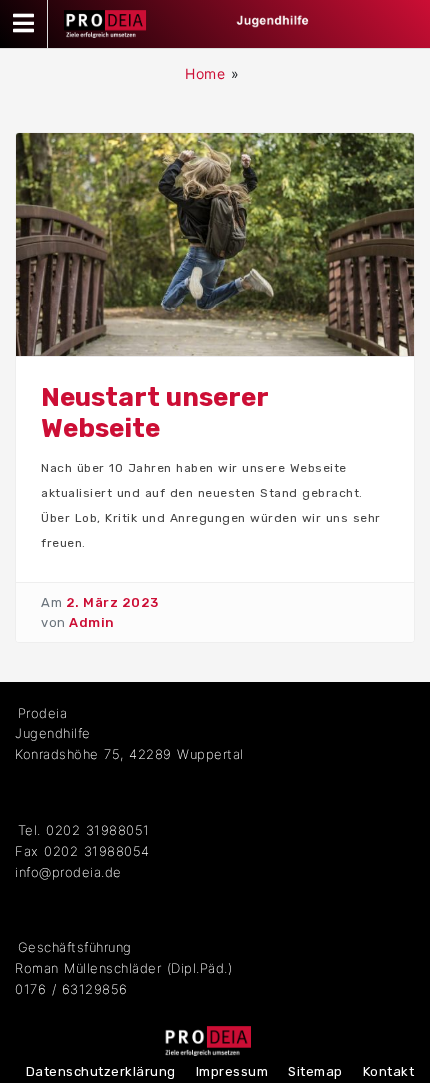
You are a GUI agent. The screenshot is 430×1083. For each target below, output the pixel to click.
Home (205, 73)
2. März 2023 (112, 602)
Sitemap (315, 1071)
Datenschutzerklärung (101, 1071)
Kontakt (389, 1071)
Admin (92, 622)
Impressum (232, 1071)
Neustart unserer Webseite (154, 413)
